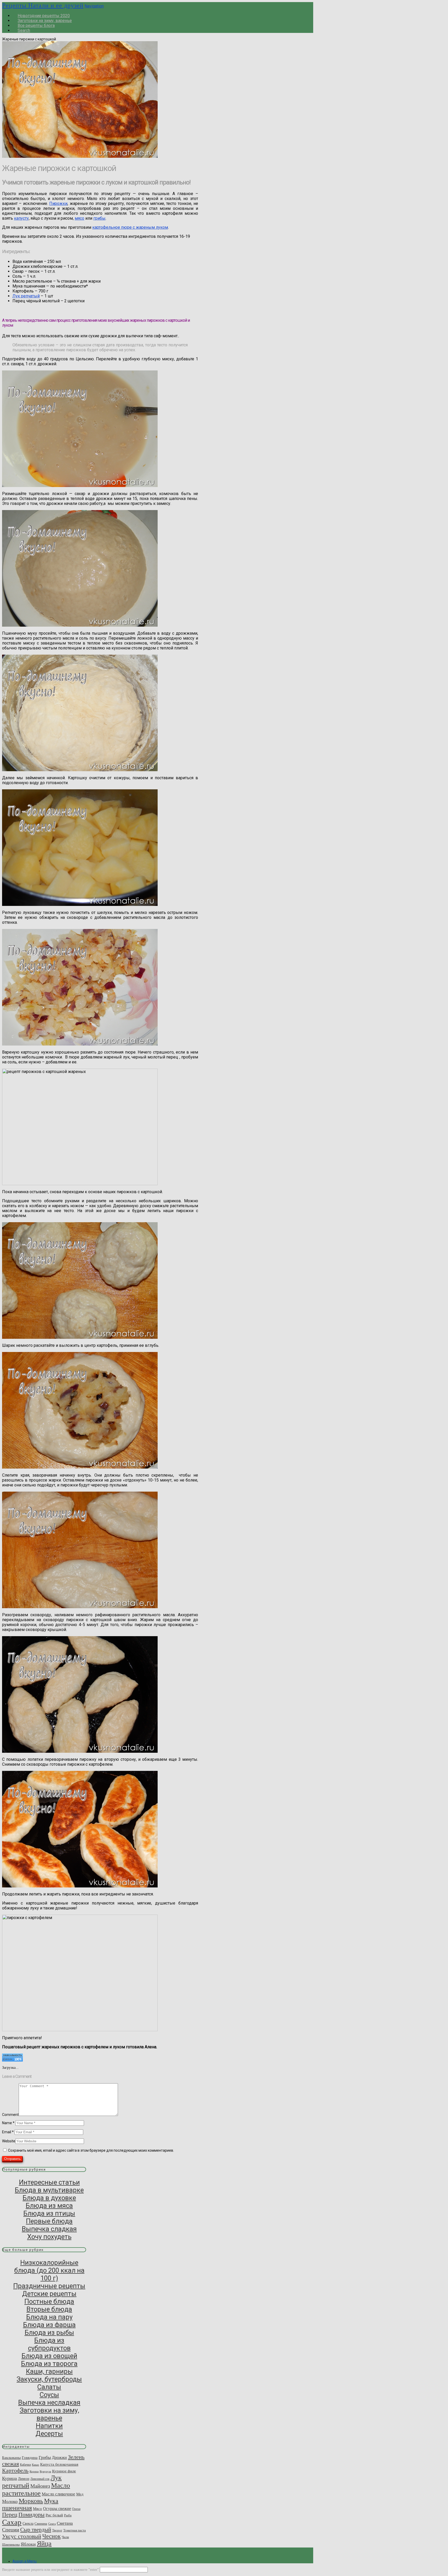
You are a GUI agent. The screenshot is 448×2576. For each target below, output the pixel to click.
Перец (10, 2515)
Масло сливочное (58, 2494)
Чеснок (51, 2536)
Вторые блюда (49, 2309)
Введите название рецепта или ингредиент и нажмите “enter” (50, 2570)
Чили (65, 2537)
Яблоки (28, 2544)
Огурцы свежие (57, 2509)
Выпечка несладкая (49, 2402)
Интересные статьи (49, 2182)
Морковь (31, 2501)
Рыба (68, 2515)
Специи (11, 2530)
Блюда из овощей (49, 2356)
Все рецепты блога (36, 26)
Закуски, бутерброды (49, 2379)
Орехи (76, 2509)
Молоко (10, 2501)
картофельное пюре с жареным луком (130, 227)
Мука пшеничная (30, 2504)
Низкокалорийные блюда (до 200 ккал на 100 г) (49, 2270)
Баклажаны (11, 2458)
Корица (34, 2471)
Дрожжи (59, 2457)
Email (8, 2132)
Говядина (30, 2457)
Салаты (49, 2387)
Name (8, 2123)
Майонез (40, 2486)
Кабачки (25, 2465)
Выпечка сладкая (49, 2229)
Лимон (24, 2479)
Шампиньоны (11, 2545)
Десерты (49, 2434)
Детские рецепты (49, 2294)
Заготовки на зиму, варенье (49, 2414)
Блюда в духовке (49, 2198)
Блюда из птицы (49, 2213)
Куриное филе (64, 2471)
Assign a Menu (24, 2561)
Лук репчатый (26, 296)
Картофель (15, 2470)
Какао (36, 2465)
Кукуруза (45, 2471)
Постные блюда (49, 2301)
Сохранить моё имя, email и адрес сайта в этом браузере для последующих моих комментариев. (91, 2150)
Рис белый (54, 2515)
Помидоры (31, 2515)
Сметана (65, 2523)
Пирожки (58, 203)
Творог (57, 2530)
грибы (99, 218)
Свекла (28, 2523)
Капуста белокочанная (59, 2464)
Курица (9, 2478)
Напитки (49, 2426)
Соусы (49, 2395)
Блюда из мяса (49, 2206)
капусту (21, 218)
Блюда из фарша (49, 2325)
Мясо (37, 2509)
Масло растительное (36, 2489)
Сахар (12, 2522)
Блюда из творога (49, 2364)
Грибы (45, 2457)
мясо (79, 218)
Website (9, 2141)
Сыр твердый (36, 2530)
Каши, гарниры (49, 2371)
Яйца (44, 2543)
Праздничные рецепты (49, 2286)
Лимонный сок (40, 2479)
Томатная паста (75, 2530)
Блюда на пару (49, 2317)
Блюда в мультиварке (49, 2190)
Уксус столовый (22, 2536)
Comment (10, 2115)
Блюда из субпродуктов (49, 2344)
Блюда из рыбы (49, 2332)
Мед (80, 2494)
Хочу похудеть (49, 2237)
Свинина (41, 2524)
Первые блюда (49, 2221)
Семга (52, 2524)
